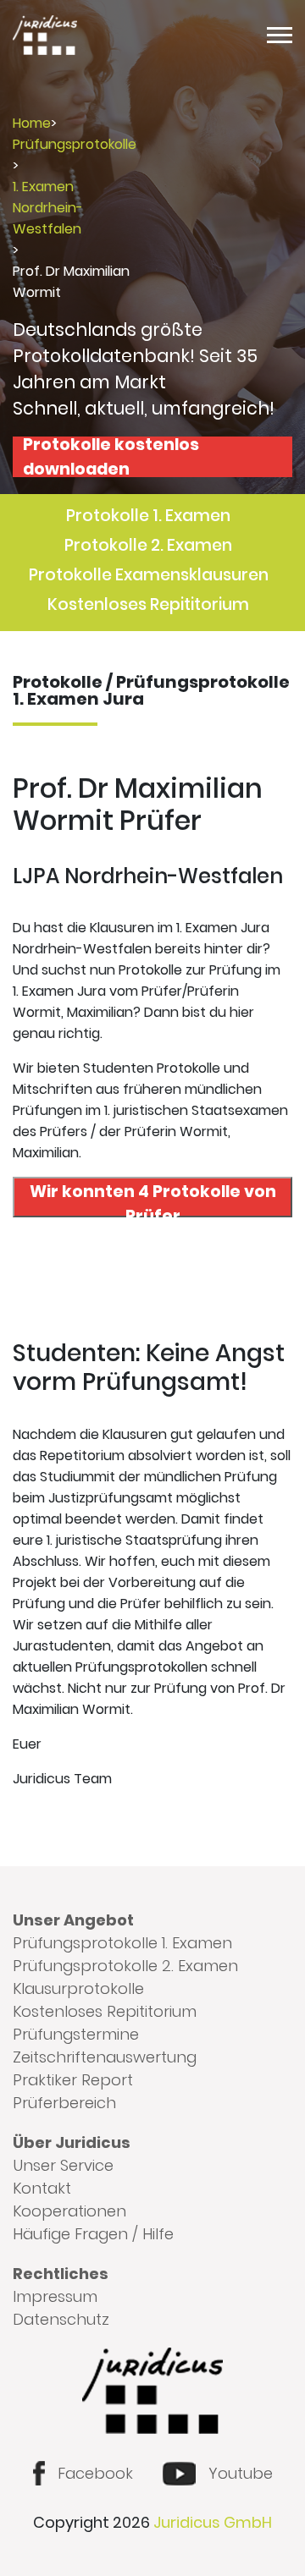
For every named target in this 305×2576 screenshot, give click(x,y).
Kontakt (42, 2188)
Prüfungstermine (76, 2034)
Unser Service (63, 2165)
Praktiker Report (73, 2080)
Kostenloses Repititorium (148, 604)
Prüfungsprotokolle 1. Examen (122, 1943)
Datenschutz (61, 2319)
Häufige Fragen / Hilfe (93, 2234)
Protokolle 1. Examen (148, 516)
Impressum (55, 2296)
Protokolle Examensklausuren (149, 575)
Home (32, 123)
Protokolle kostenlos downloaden (111, 457)
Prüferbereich (64, 2103)
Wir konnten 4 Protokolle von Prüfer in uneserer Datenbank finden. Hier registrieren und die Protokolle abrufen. (153, 1199)
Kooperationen (69, 2211)
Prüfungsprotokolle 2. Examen (125, 1966)
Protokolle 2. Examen (148, 545)
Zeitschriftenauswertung (105, 2057)
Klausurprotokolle (78, 1988)
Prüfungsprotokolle (75, 144)
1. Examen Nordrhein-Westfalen (48, 208)
